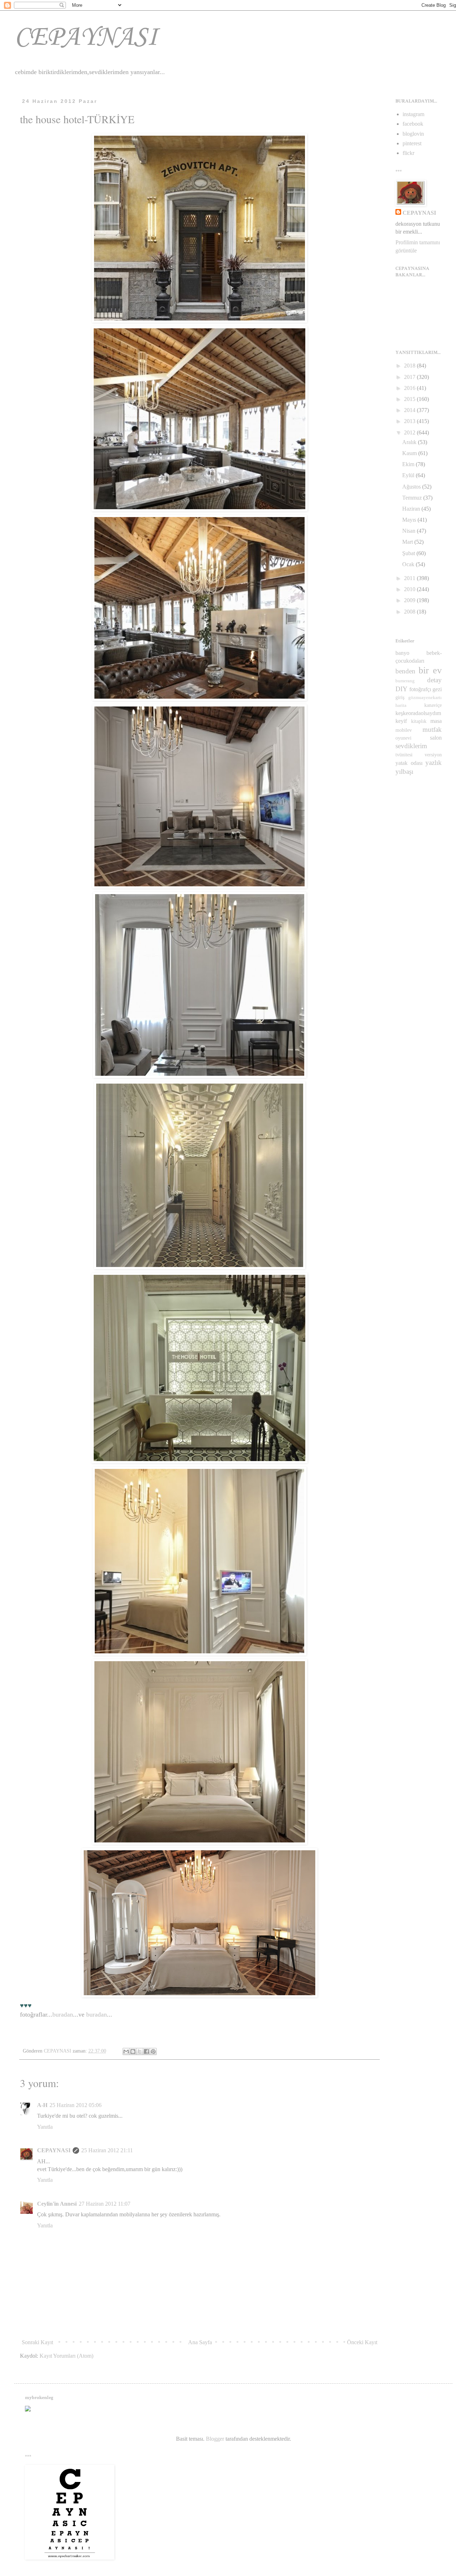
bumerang (405, 681)
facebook (413, 124)
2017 (410, 377)
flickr (408, 153)
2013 (410, 421)
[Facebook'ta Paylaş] (146, 2051)
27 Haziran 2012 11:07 (105, 2204)
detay (434, 680)
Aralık (410, 442)
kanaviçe (433, 705)
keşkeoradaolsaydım (418, 713)
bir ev (430, 670)
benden (405, 671)
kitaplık (419, 721)
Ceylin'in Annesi (57, 2204)
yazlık (434, 763)
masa (436, 721)
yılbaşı (404, 771)
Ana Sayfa (200, 2342)
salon (436, 738)
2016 (410, 388)
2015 (410, 399)
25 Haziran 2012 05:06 (76, 2105)
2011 (410, 578)
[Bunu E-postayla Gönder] (126, 2051)
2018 (410, 366)
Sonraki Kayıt (37, 2342)
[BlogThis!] (133, 2051)
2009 (410, 600)
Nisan (410, 531)
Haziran (412, 509)
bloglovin (413, 134)
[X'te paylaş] (140, 2051)
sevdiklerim (411, 746)
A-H (42, 2105)
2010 (410, 589)
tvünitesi (404, 755)
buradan (63, 2014)
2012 (410, 432)
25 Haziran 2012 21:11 (107, 2150)
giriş (400, 697)
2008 (410, 612)
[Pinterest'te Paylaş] (153, 2051)
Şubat (409, 553)
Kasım (410, 453)
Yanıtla (45, 2127)
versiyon (433, 755)
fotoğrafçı (420, 689)
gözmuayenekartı (425, 698)
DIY (401, 689)
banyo (402, 653)
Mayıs (410, 520)
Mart (408, 542)
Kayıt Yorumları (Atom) (66, 2356)
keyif (401, 721)
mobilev (404, 730)
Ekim (409, 464)
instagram (413, 114)
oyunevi (403, 738)
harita (401, 705)
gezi (437, 689)
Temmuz (413, 498)
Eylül (409, 475)
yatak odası (409, 763)
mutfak (432, 729)
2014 (410, 410)
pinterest (412, 143)
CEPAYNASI (86, 38)
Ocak (409, 564)
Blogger (215, 2439)
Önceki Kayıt (362, 2342)
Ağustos (412, 487)
